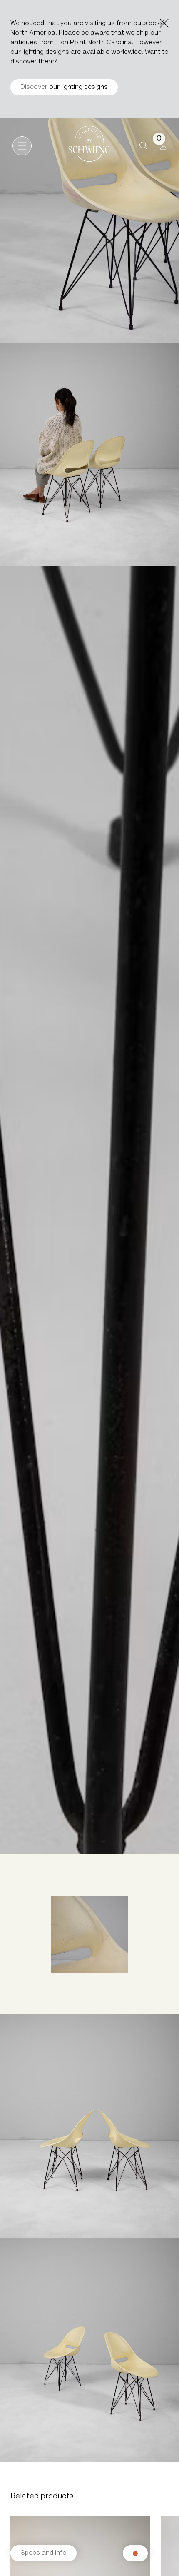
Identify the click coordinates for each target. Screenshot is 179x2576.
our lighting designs (64, 87)
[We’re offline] (135, 2553)
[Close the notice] (164, 23)
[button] (143, 146)
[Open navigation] (22, 146)
